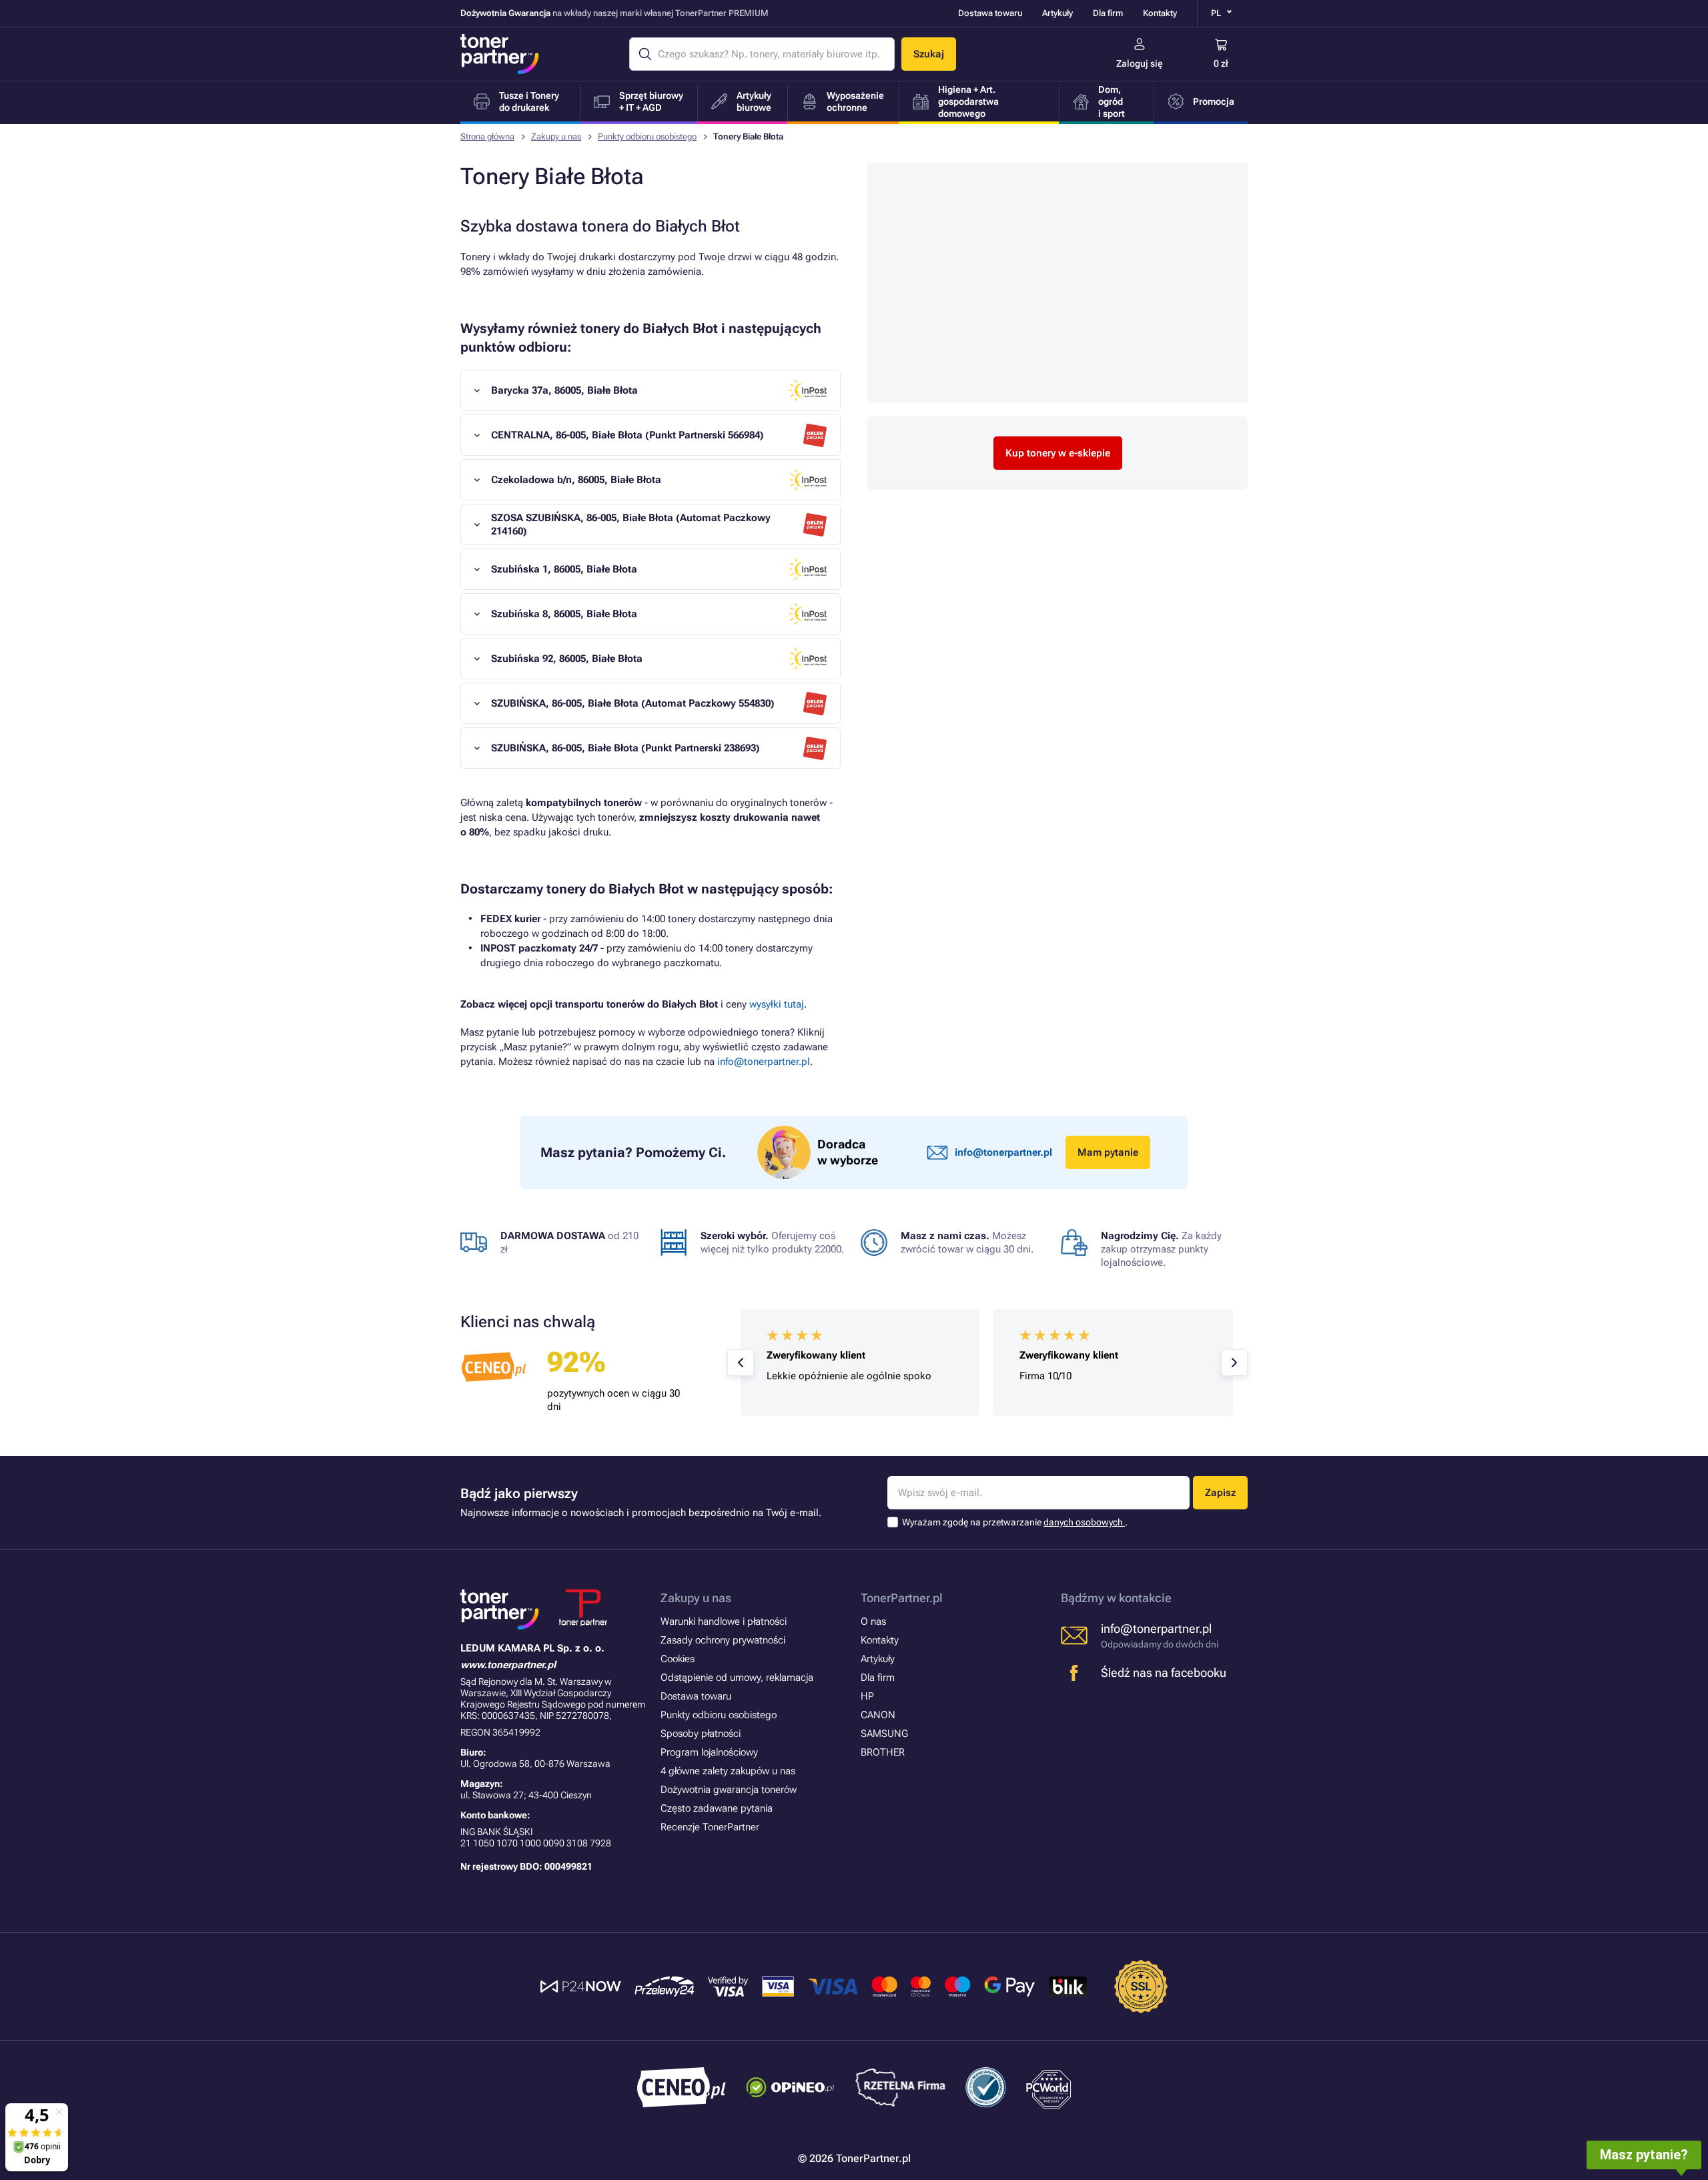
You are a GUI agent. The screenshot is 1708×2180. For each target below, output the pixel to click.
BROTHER (883, 1752)
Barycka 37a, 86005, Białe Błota (564, 390)
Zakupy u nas (556, 136)
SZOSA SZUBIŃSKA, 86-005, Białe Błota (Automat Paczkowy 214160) (631, 524)
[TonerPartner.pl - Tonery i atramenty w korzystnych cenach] (500, 54)
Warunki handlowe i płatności (724, 1621)
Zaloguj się (1140, 63)
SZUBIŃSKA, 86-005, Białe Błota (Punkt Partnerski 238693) (625, 748)
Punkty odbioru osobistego (647, 136)
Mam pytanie (1108, 1152)
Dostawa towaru (990, 13)
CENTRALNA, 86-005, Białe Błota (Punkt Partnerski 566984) (627, 435)
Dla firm (1108, 13)
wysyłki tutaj (777, 1004)
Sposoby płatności (701, 1734)
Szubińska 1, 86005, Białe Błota (564, 569)
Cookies (678, 1659)
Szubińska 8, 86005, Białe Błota (564, 614)
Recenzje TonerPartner (710, 1827)
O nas (873, 1621)
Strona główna (487, 136)
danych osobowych (1084, 1522)
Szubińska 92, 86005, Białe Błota (567, 659)
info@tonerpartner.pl (764, 1062)
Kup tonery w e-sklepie (1058, 453)
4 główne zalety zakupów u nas (728, 1771)
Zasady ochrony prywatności (723, 1640)
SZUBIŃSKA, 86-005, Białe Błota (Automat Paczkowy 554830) (633, 703)
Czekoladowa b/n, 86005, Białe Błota (576, 480)
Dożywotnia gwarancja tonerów (729, 1790)
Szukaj (929, 54)
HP (867, 1696)
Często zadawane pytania (717, 1808)
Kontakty (1160, 13)
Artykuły (1057, 13)
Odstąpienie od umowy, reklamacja (737, 1678)
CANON (878, 1715)
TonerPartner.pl (902, 1598)
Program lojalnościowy (709, 1752)
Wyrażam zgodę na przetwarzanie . (1015, 1522)
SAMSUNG (884, 1734)
